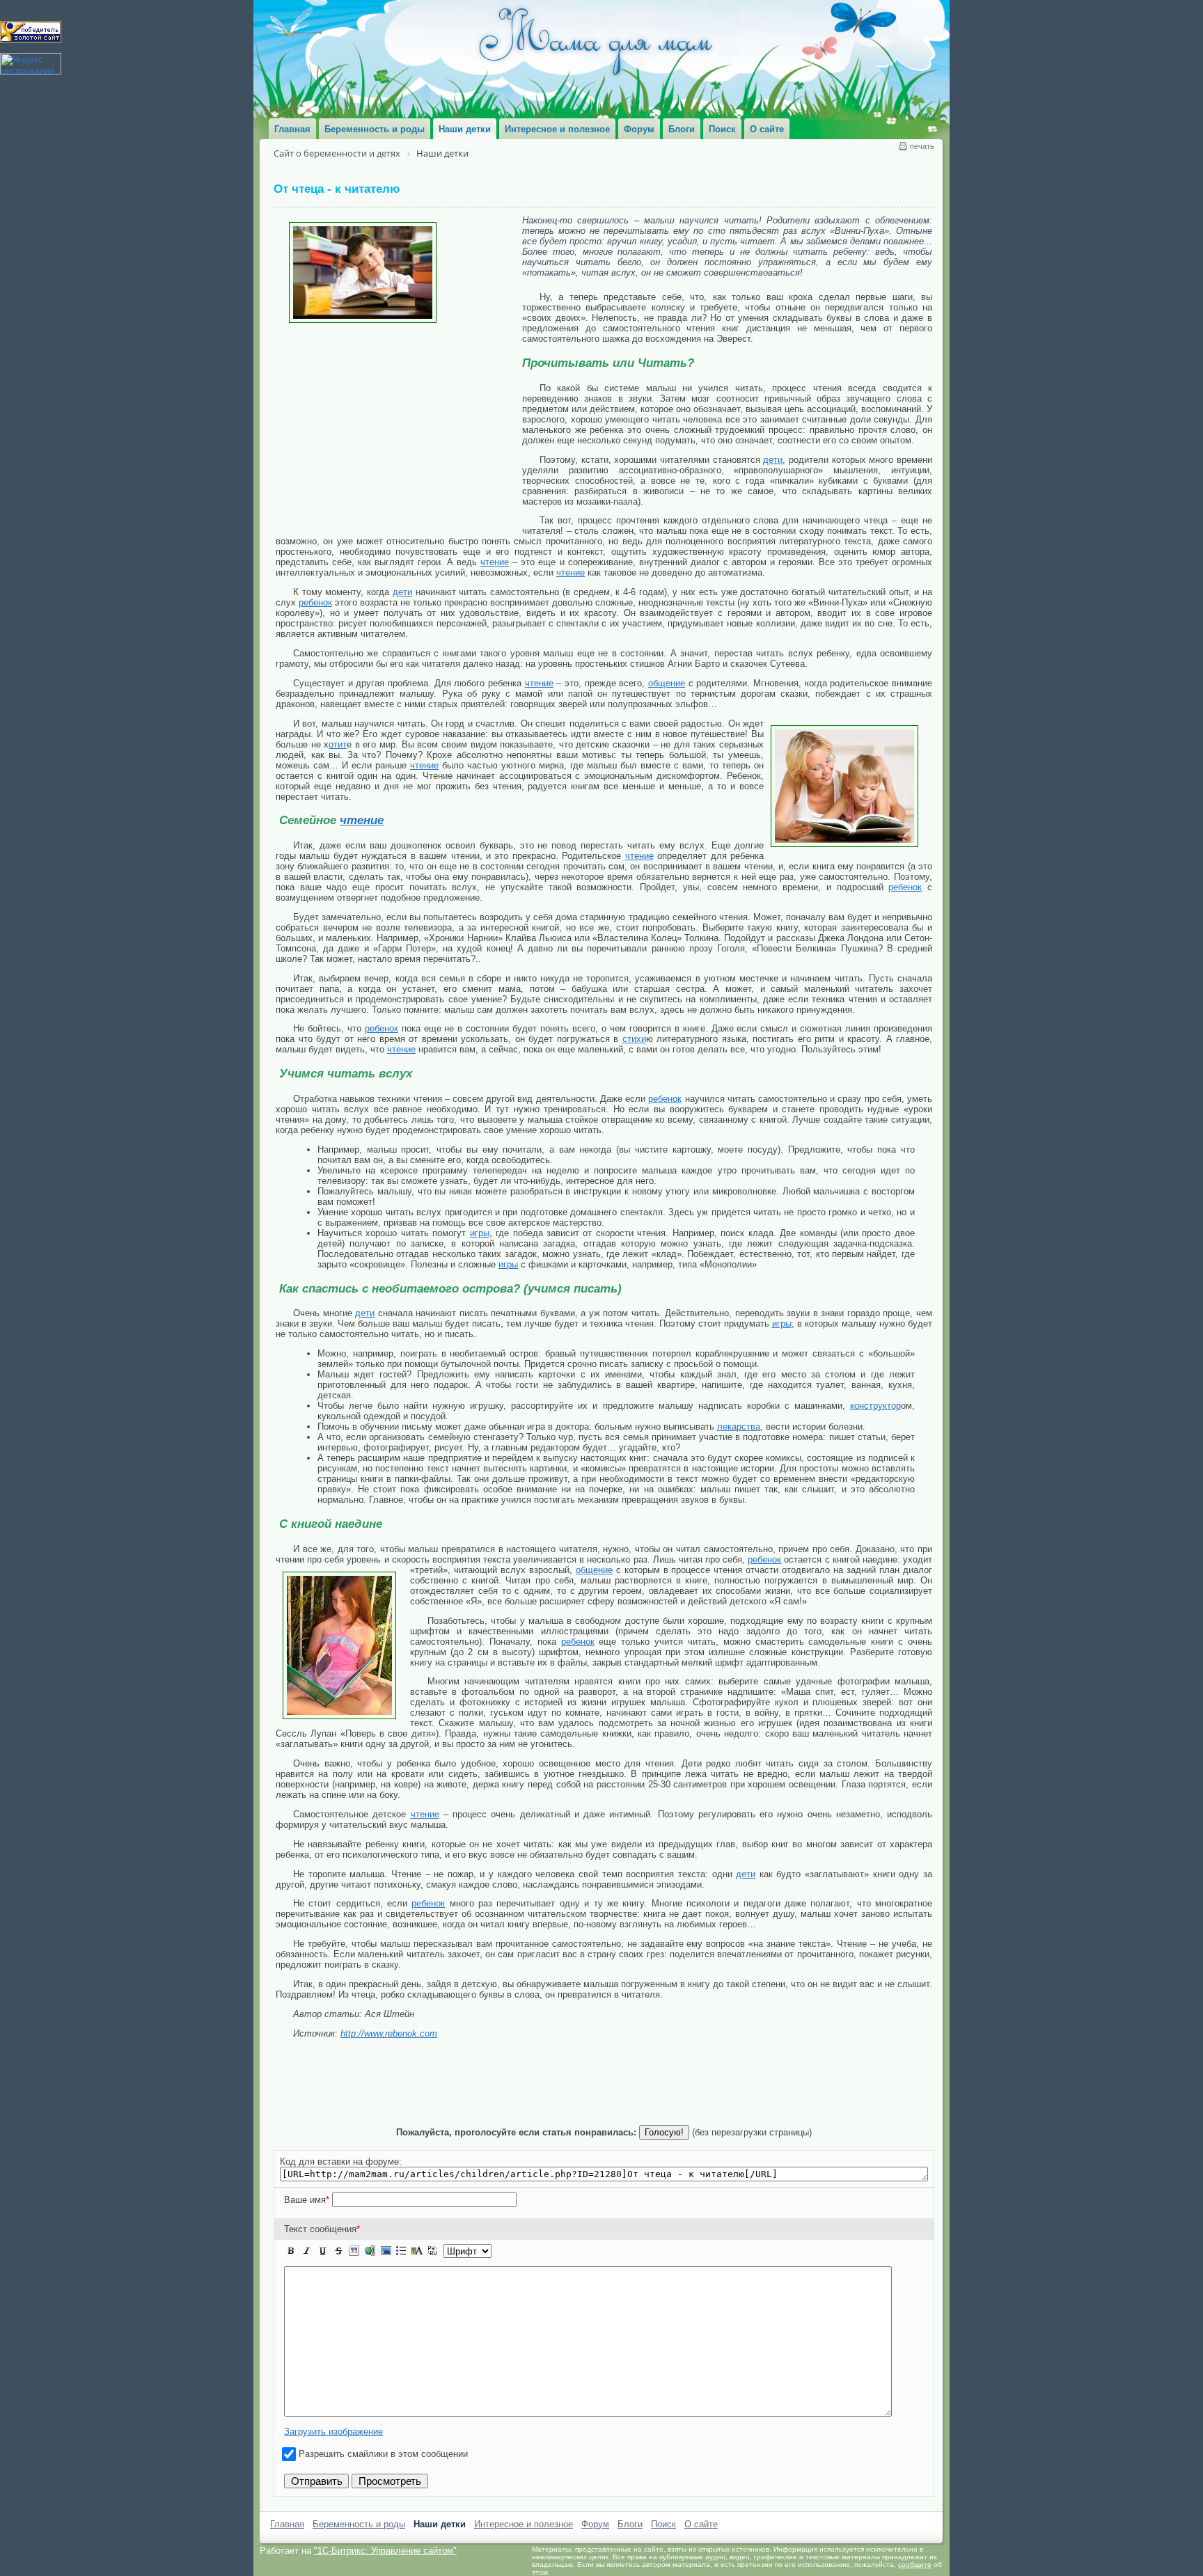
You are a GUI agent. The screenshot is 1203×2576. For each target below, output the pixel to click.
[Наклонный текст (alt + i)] (307, 2251)
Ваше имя (307, 2200)
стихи (634, 1039)
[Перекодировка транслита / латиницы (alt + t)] (432, 2251)
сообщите (915, 2565)
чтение (495, 562)
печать (922, 146)
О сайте (701, 2524)
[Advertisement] (399, 427)
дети (773, 460)
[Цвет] (417, 2251)
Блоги (630, 2524)
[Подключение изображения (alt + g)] (386, 2251)
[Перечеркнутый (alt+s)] (338, 2251)
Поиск (663, 2524)
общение (667, 683)
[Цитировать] (354, 2251)
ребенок (315, 602)
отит (338, 744)
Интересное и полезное (524, 2524)
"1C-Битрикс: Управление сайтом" (385, 2551)
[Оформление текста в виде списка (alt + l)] (401, 2251)
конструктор (875, 1406)
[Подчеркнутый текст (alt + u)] (322, 2251)
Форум (595, 2524)
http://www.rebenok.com (389, 2033)
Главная (287, 2524)
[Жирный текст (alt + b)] (291, 2251)
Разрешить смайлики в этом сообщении (383, 2454)
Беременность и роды (359, 2524)
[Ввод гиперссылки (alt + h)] (370, 2251)
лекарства (739, 1427)
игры (480, 1233)
